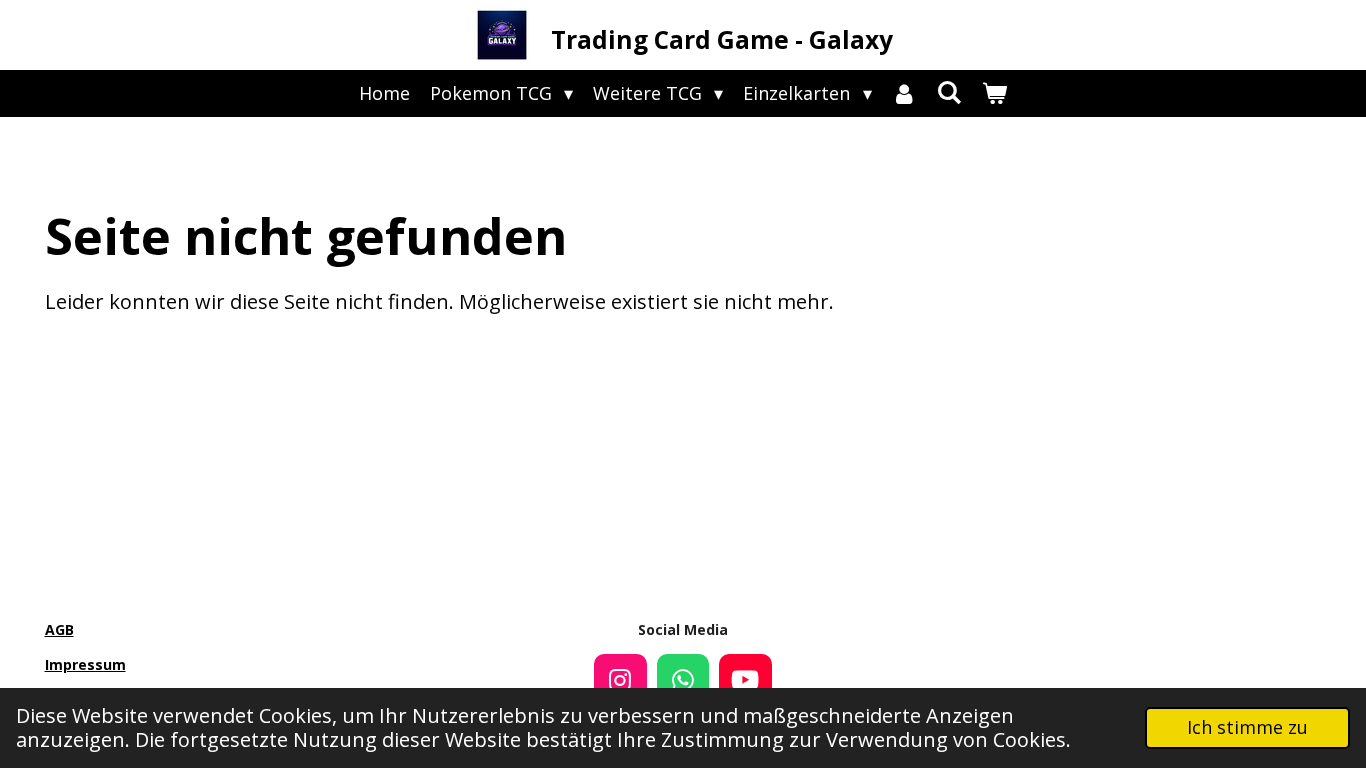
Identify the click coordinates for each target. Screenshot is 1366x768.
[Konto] (904, 93)
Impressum (85, 664)
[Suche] (949, 92)
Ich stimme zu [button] (1247, 727)
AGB (59, 629)
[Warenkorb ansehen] (994, 93)
